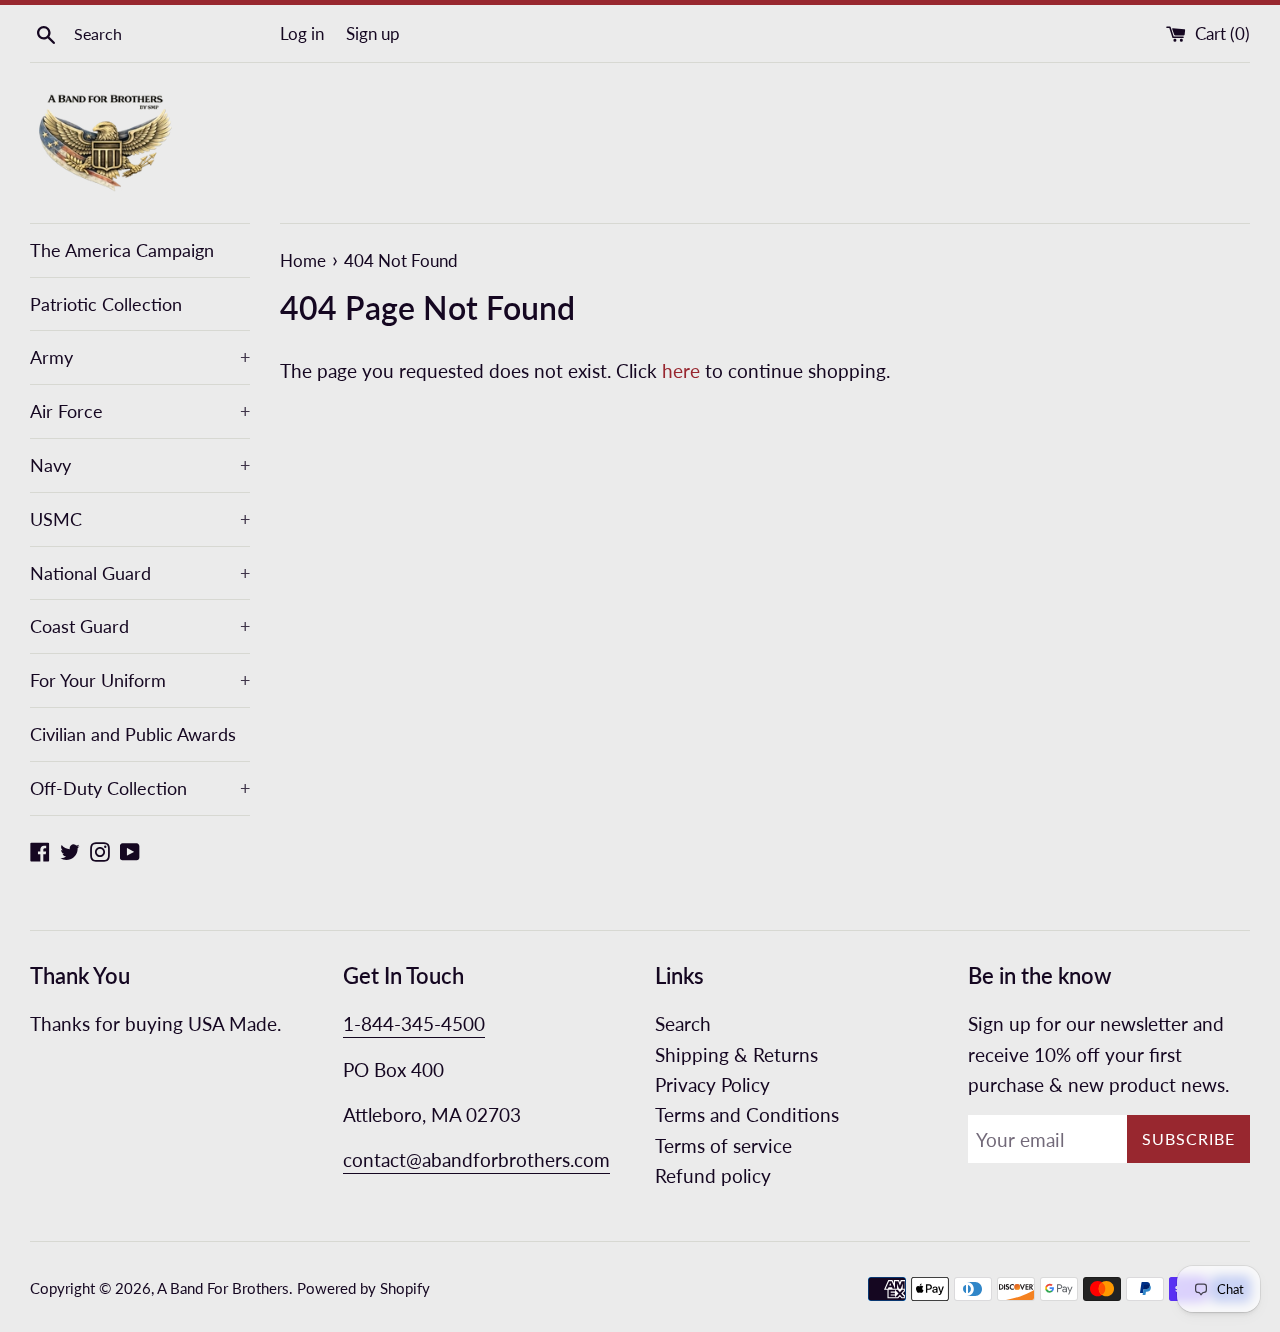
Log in (302, 33)
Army (140, 357)
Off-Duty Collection (140, 788)
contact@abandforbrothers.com (476, 1159)
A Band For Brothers (223, 1288)
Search (683, 1023)
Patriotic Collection (106, 304)
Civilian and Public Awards (133, 734)
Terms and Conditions (747, 1114)
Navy (140, 465)
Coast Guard (140, 626)
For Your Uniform (140, 680)
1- (352, 1023)
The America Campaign (122, 250)
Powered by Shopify (363, 1288)
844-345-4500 (423, 1023)
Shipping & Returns (736, 1054)
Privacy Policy (712, 1084)
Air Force (140, 411)
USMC (140, 519)
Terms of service (723, 1145)
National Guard (140, 573)
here (681, 370)
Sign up (373, 33)
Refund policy (713, 1175)
